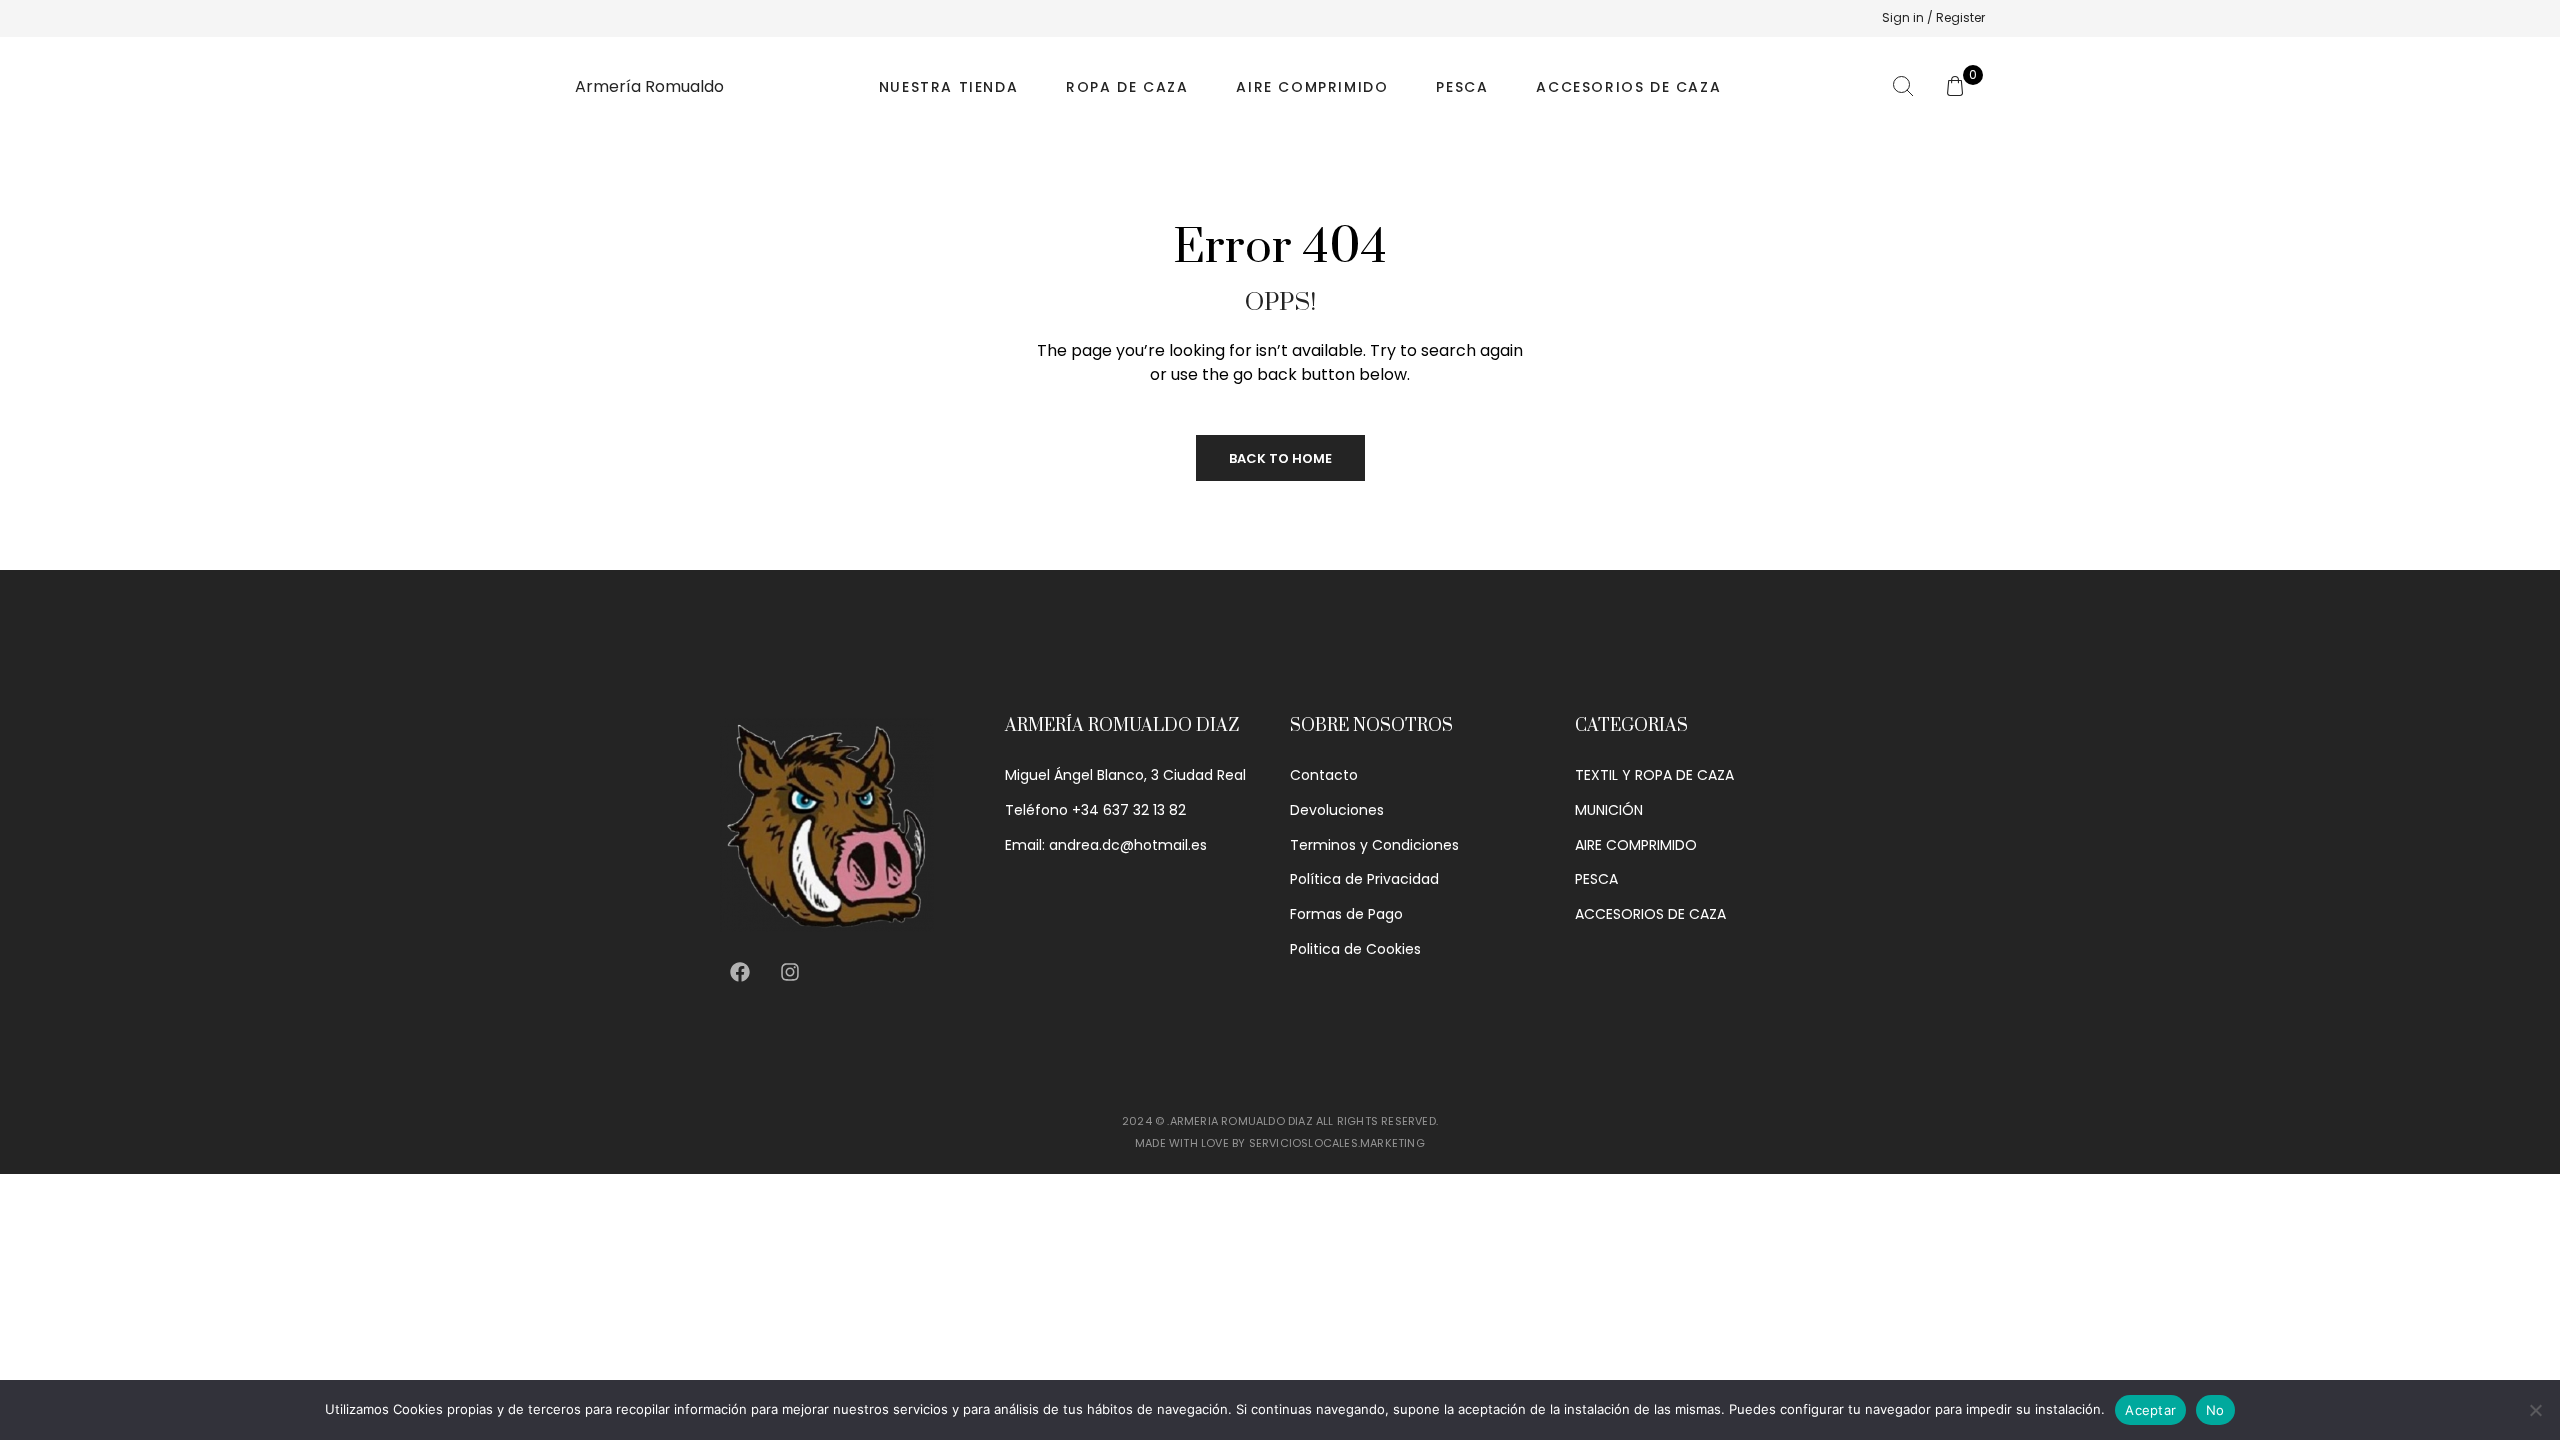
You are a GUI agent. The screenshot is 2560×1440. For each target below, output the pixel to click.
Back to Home (1280, 458)
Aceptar (2150, 1410)
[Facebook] (740, 972)
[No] (2535, 1410)
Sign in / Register (1933, 17)
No (2215, 1410)
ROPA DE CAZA (1127, 87)
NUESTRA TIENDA (948, 87)
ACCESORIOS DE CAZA (1628, 87)
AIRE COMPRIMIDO (1312, 87)
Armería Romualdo (649, 86)
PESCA (1462, 87)
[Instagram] (790, 972)
